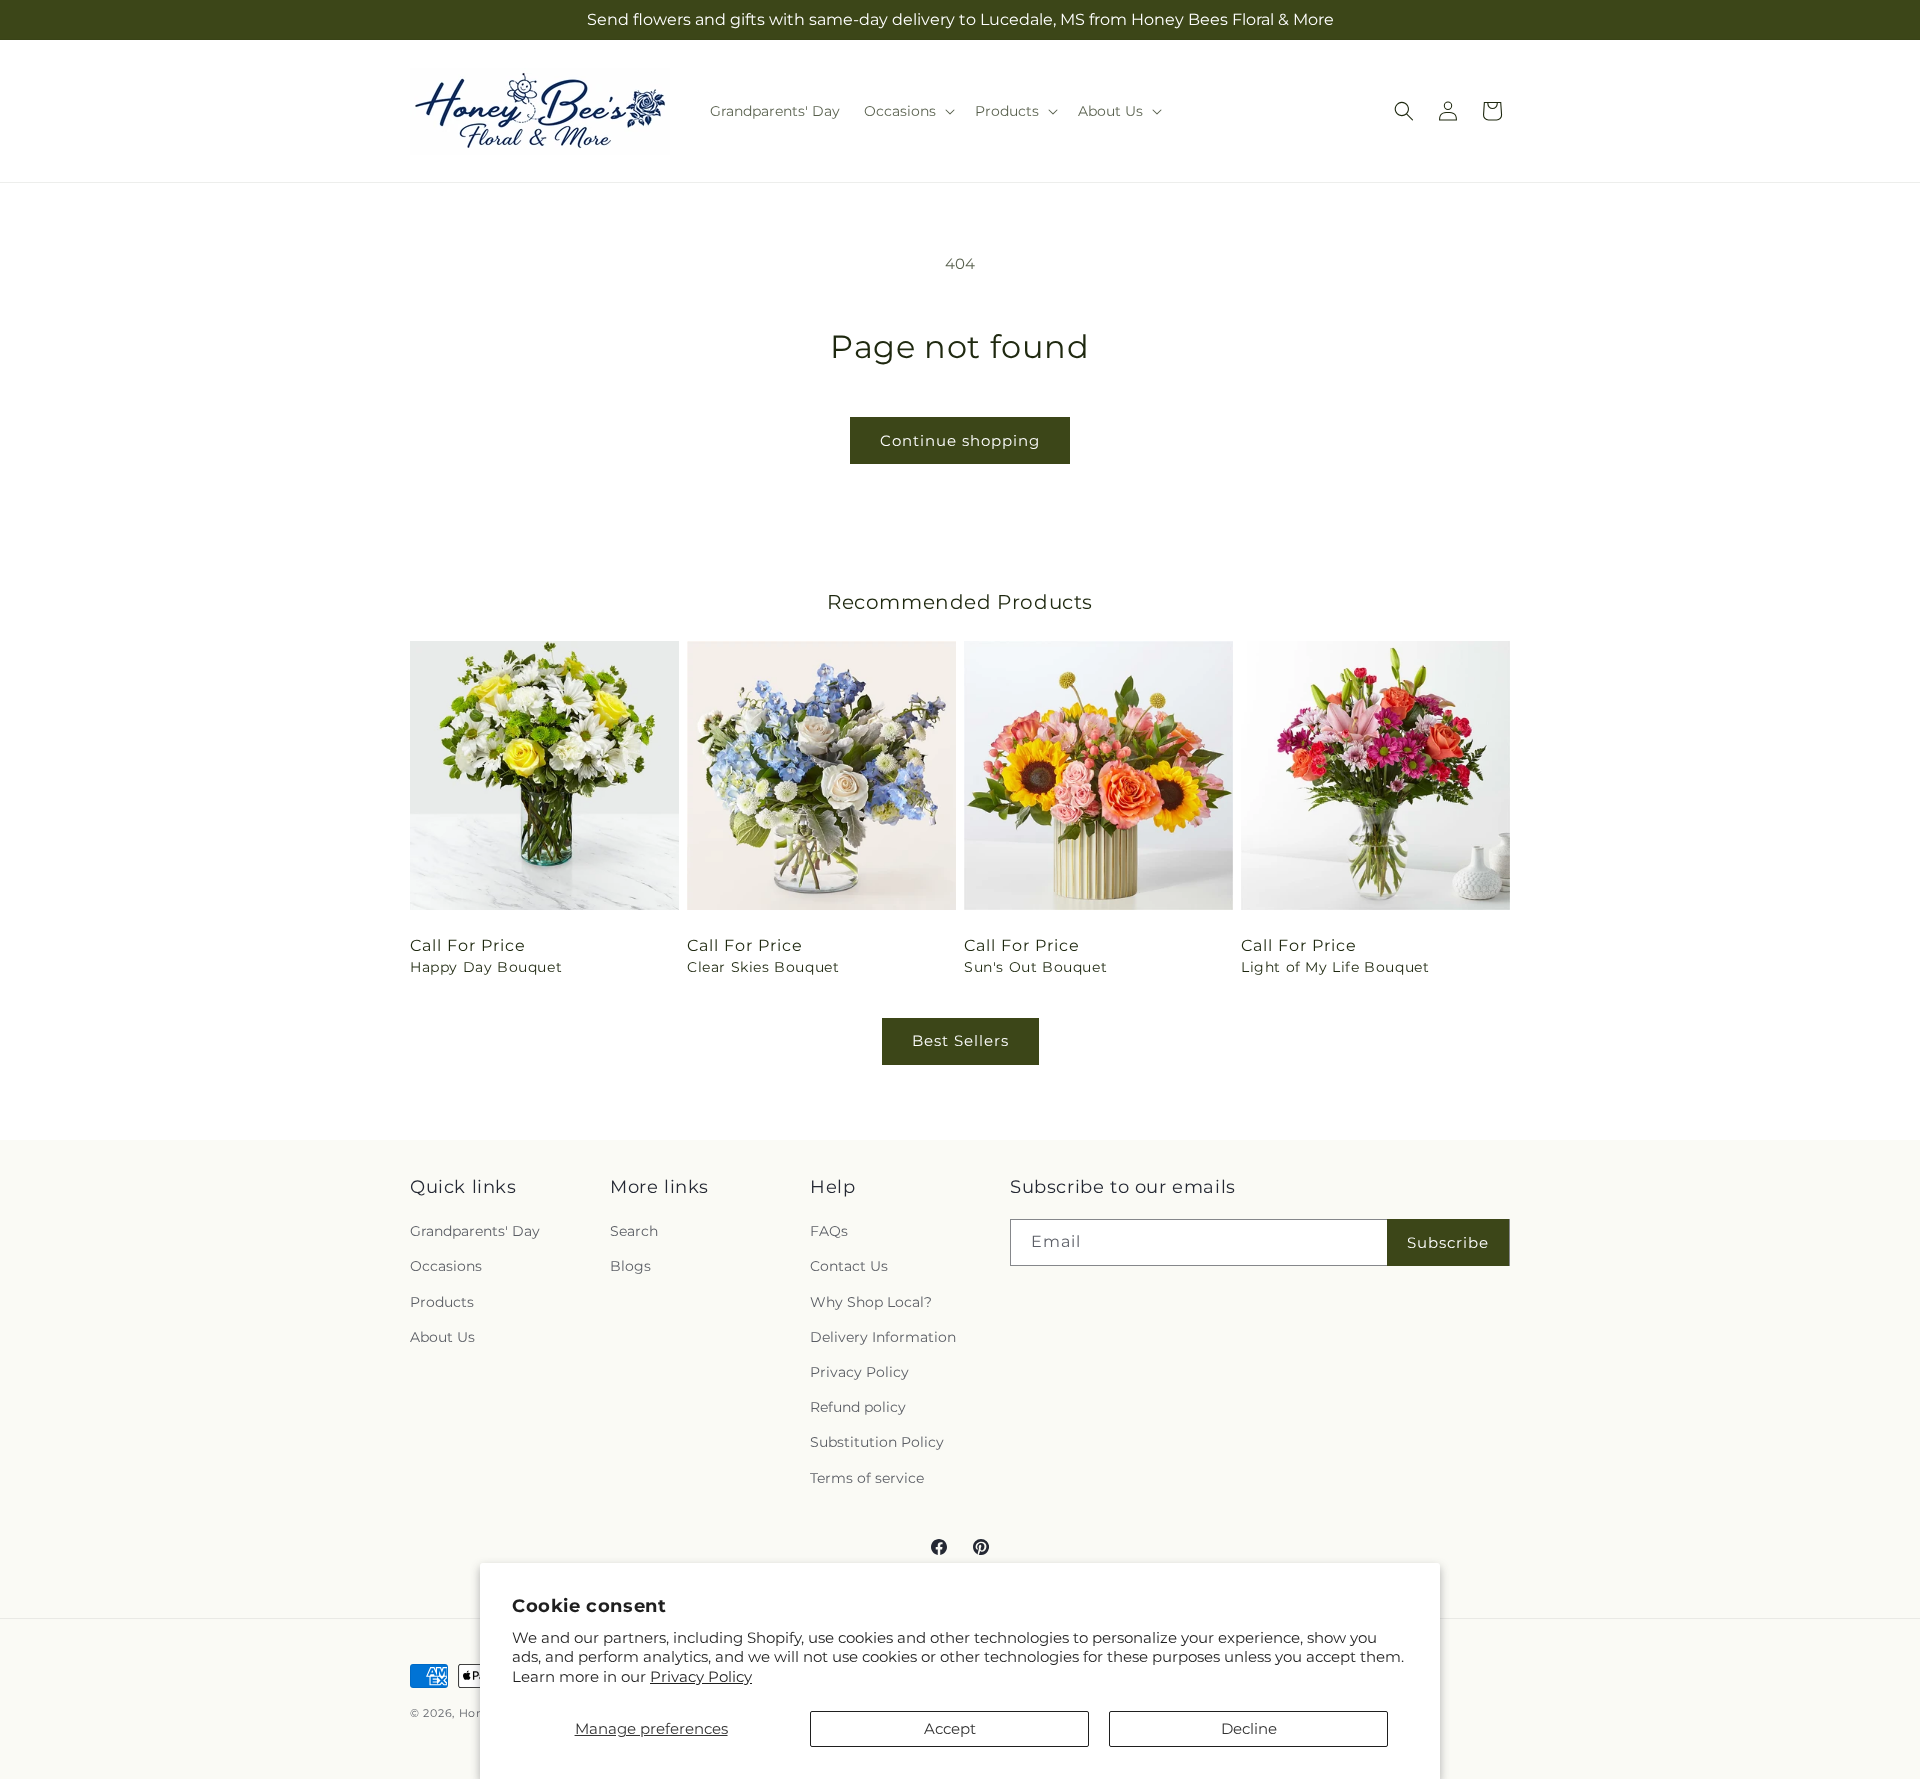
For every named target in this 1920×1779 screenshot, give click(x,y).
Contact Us (849, 1266)
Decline (1249, 1728)
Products (442, 1302)
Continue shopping (960, 440)
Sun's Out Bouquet (1035, 967)
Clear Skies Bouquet (763, 967)
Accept (950, 1728)
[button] (907, 111)
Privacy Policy (701, 1676)
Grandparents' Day (475, 1231)
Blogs (630, 1266)
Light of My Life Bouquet (1335, 967)
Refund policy (858, 1407)
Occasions (446, 1266)
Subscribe (1448, 1242)
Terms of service (867, 1478)
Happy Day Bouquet (486, 967)
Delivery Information (883, 1337)
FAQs (829, 1231)
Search (634, 1231)
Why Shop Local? (871, 1302)
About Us (442, 1337)
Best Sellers (960, 1040)
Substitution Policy (877, 1442)
